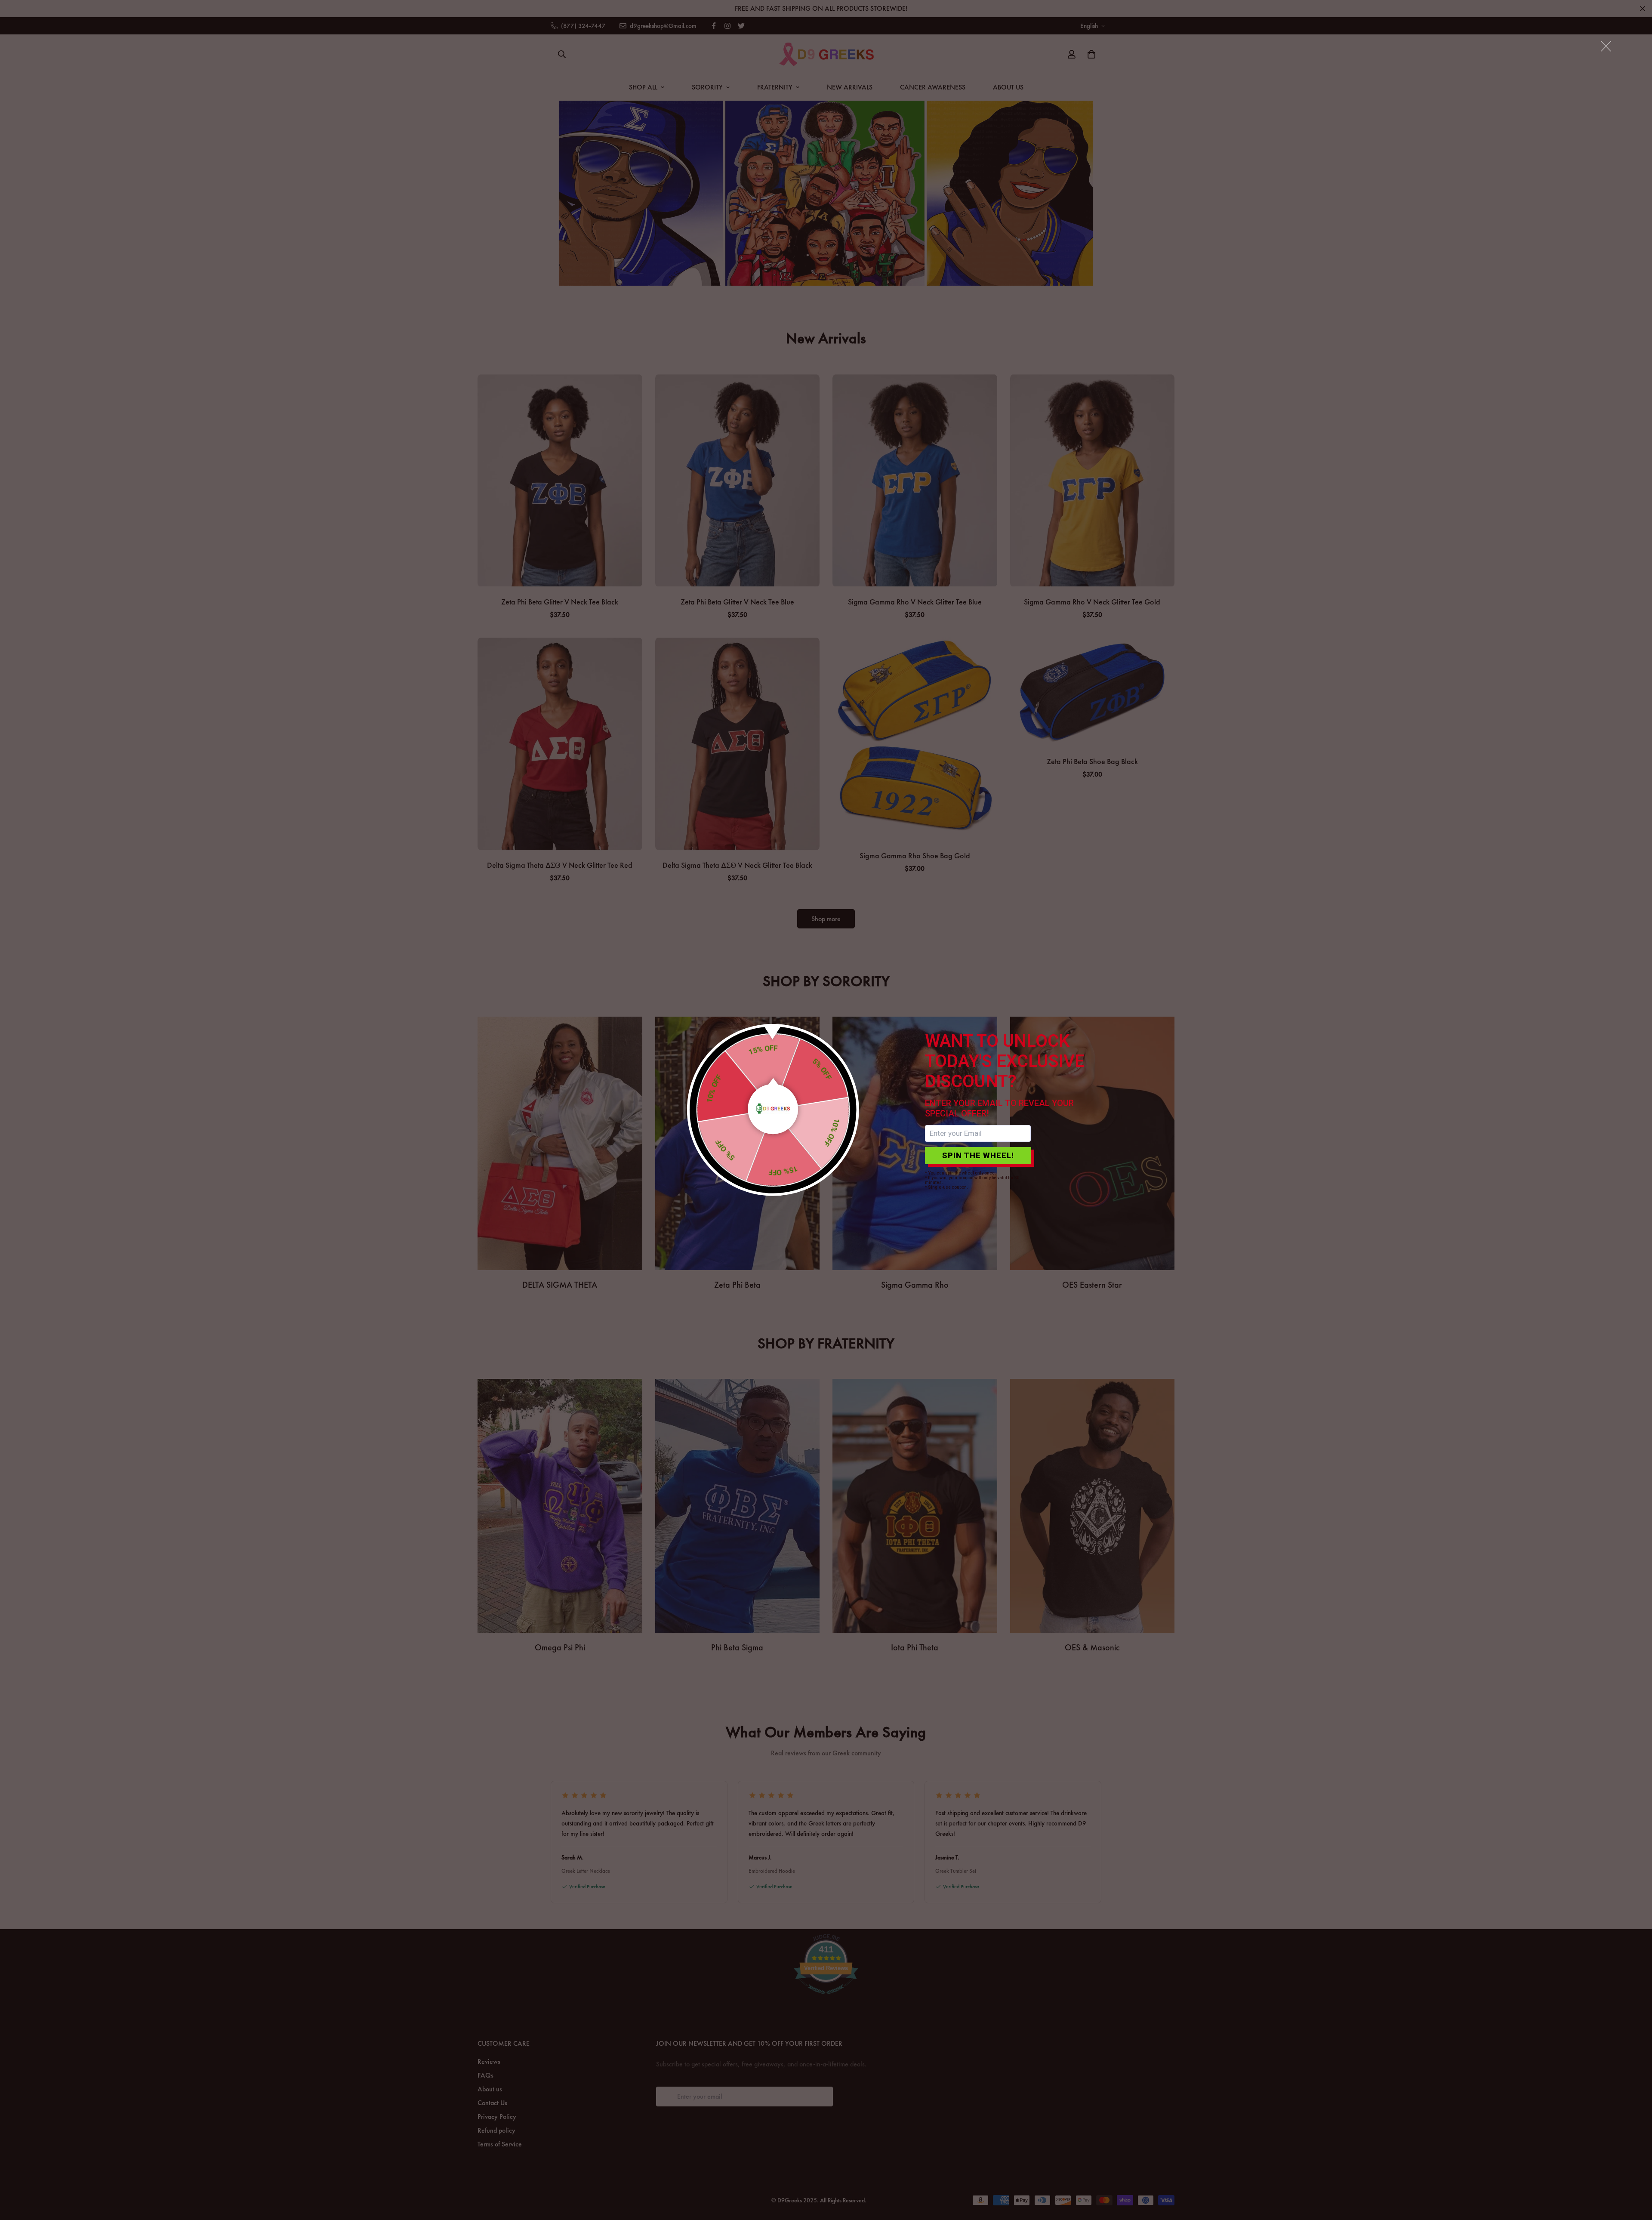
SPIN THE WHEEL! (978, 1155)
